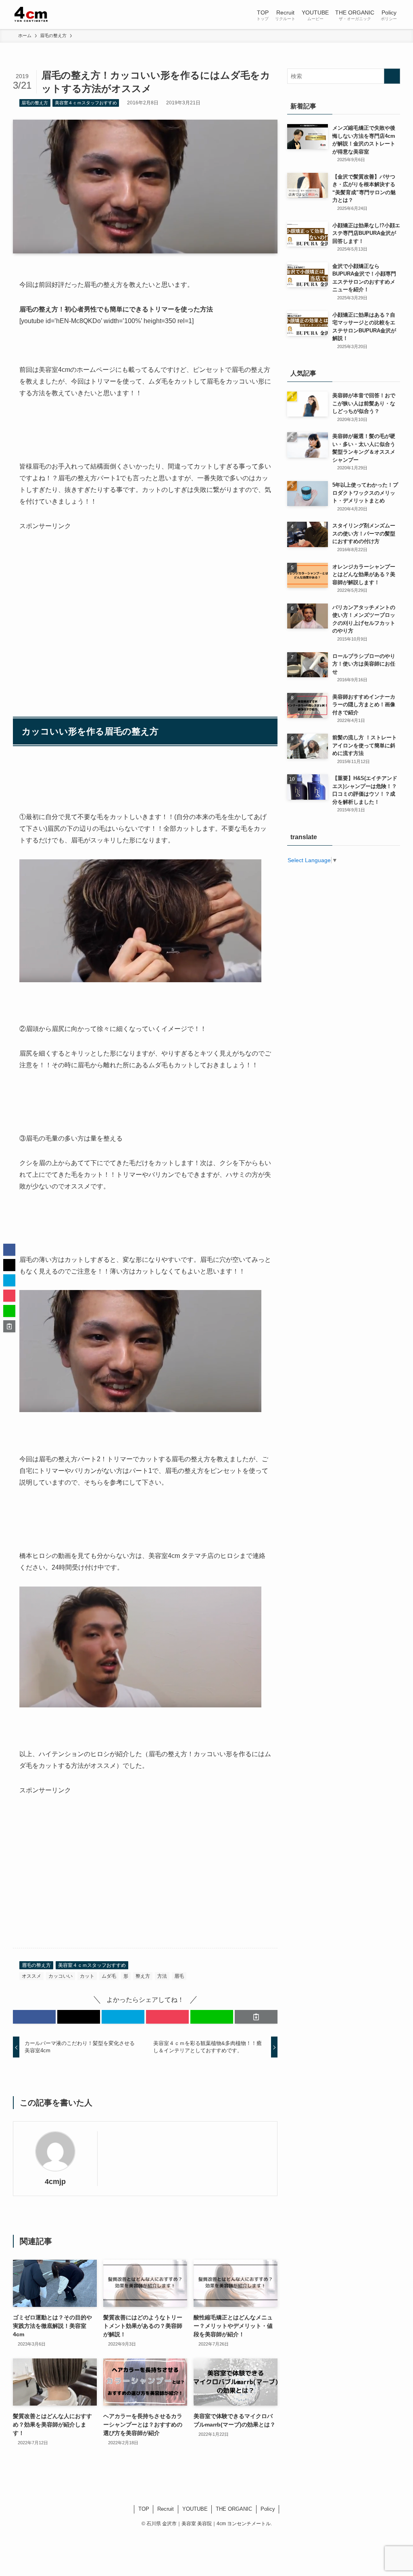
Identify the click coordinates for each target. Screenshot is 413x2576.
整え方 (143, 1976)
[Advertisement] (145, 601)
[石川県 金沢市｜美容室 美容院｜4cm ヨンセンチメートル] (32, 15)
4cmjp (55, 2182)
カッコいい (60, 1976)
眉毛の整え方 (35, 103)
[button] (34, 2017)
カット (87, 1976)
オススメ (31, 1976)
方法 (162, 1976)
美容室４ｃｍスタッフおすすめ (86, 103)
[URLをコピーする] (256, 2017)
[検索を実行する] (392, 76)
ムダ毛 (109, 1976)
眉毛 (179, 1976)
